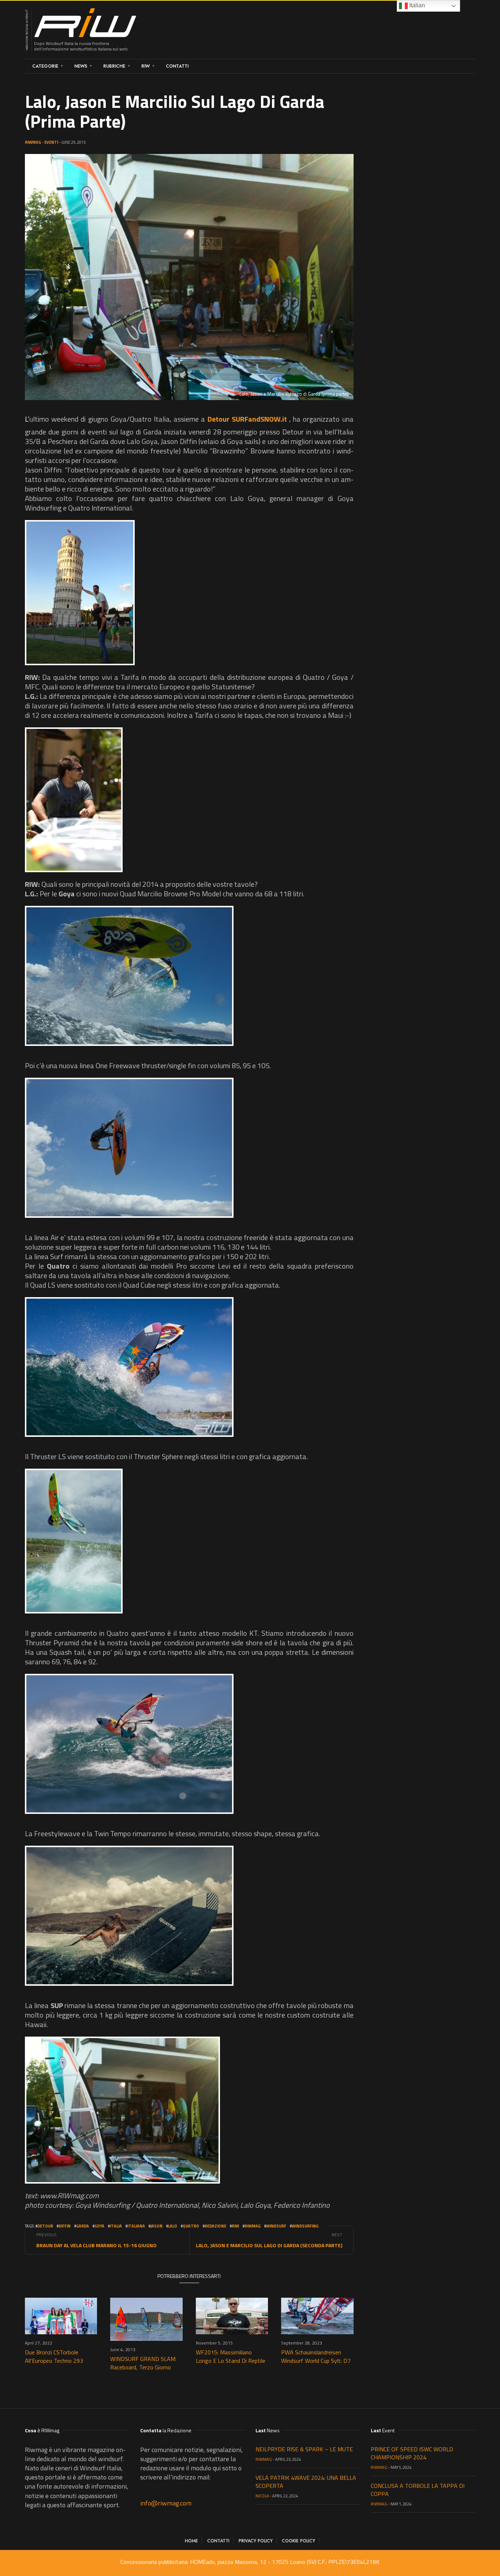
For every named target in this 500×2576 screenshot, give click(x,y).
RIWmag (33, 142)
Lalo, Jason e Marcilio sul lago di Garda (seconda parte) (269, 2245)
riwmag (253, 2226)
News (81, 66)
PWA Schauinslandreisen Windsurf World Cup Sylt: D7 (316, 2356)
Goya (99, 2226)
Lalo (173, 2226)
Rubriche (114, 66)
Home (191, 2541)
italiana (136, 2226)
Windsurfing (305, 2226)
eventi (51, 142)
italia (116, 2226)
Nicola (262, 2496)
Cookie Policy (298, 2541)
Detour (45, 2226)
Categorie (45, 66)
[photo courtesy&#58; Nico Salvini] (80, 593)
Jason (156, 2226)
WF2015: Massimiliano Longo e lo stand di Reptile (231, 2356)
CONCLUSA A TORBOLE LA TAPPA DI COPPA (418, 2490)
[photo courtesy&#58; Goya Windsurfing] (129, 976)
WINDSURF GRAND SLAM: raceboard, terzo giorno (143, 2363)
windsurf (276, 2226)
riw (235, 2226)
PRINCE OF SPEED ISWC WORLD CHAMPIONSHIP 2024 (412, 2453)
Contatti (177, 66)
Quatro (191, 2226)
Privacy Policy (256, 2541)
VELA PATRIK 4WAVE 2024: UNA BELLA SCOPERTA (306, 2482)
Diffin (65, 2226)
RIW (145, 66)
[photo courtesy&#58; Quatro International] (129, 1367)
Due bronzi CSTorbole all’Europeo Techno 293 (54, 2356)
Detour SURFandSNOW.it (247, 419)
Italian (416, 5)
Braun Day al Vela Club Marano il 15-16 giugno (96, 2245)
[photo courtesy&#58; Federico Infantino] (122, 2110)
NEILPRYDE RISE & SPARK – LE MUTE (304, 2449)
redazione (215, 2226)
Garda (83, 2226)
